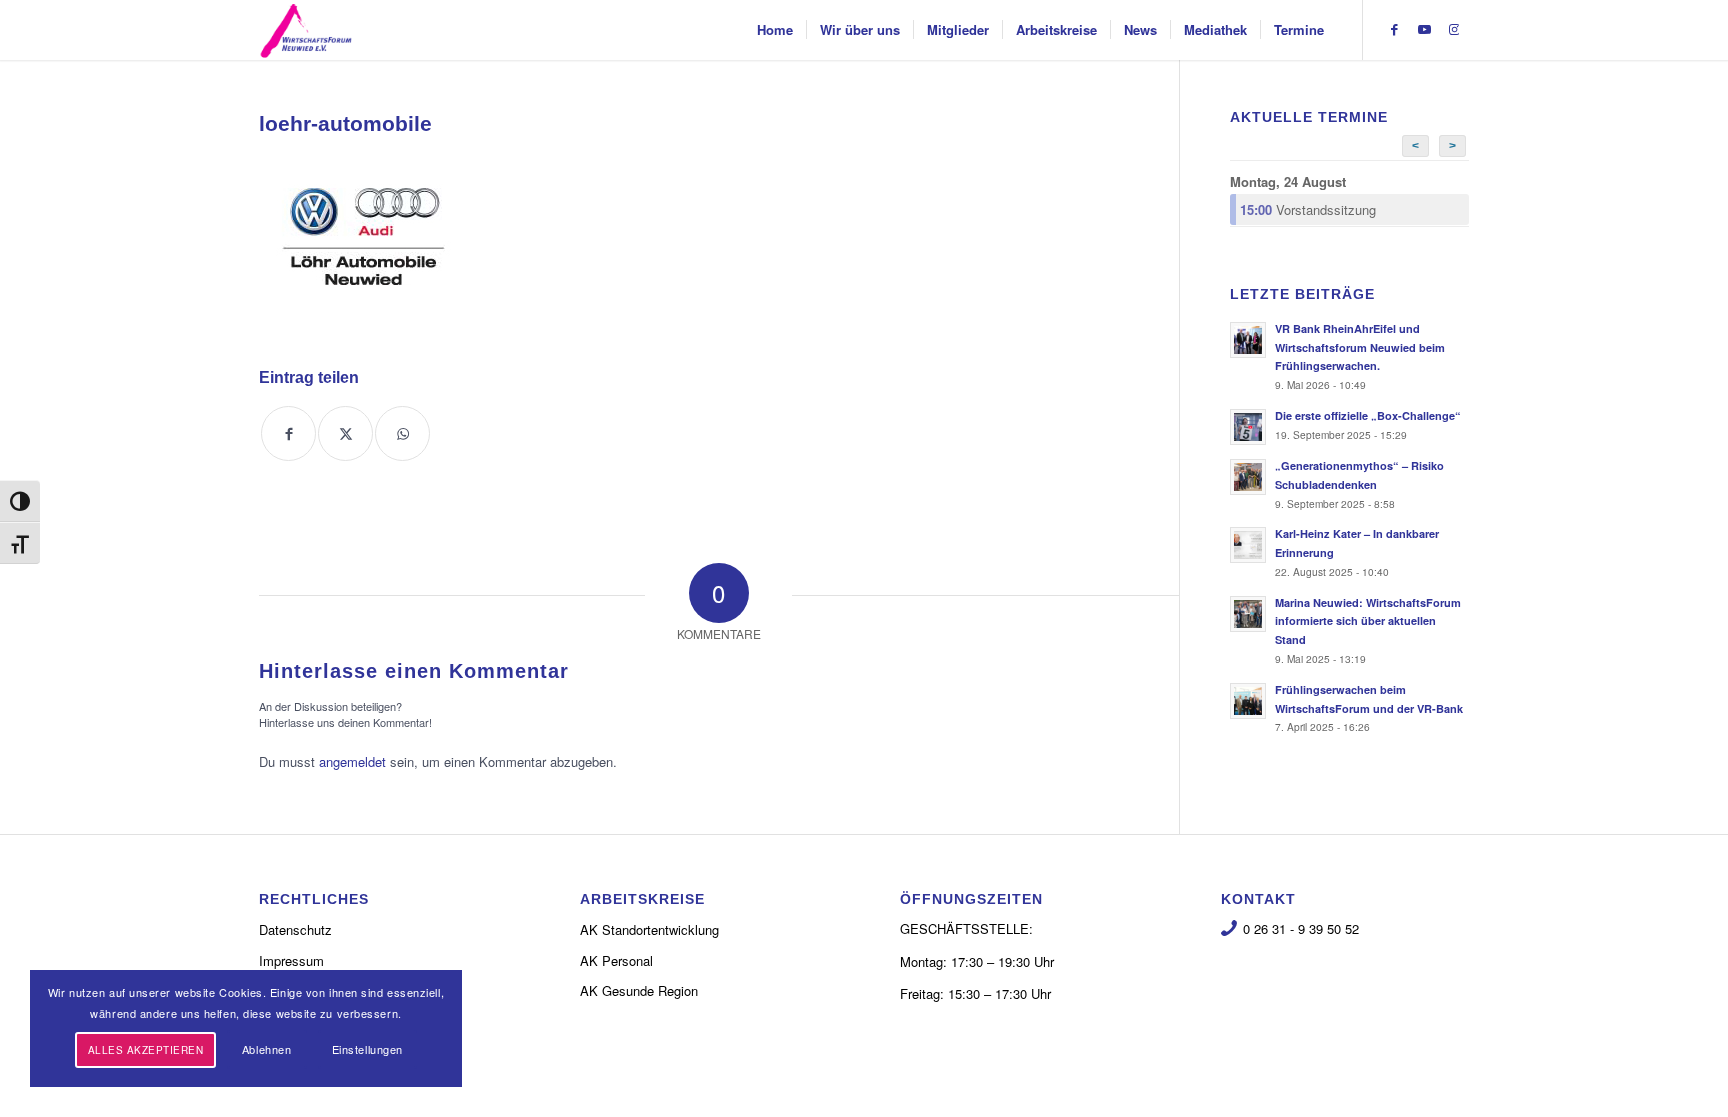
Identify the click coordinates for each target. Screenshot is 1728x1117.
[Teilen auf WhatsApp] (402, 433)
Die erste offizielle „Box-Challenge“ (1368, 415)
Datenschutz (295, 929)
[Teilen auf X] (345, 433)
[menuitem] (775, 30)
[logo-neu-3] (306, 30)
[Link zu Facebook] (1394, 29)
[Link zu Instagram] (1454, 29)
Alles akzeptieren (146, 1050)
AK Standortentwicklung (649, 929)
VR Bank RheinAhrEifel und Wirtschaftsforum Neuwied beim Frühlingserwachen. (1360, 347)
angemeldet (352, 761)
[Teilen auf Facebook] (288, 433)
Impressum (291, 960)
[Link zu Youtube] (1424, 29)
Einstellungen (367, 1049)
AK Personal (616, 960)
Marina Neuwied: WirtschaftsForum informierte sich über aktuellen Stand (1368, 621)
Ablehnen (266, 1049)
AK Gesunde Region (639, 990)
